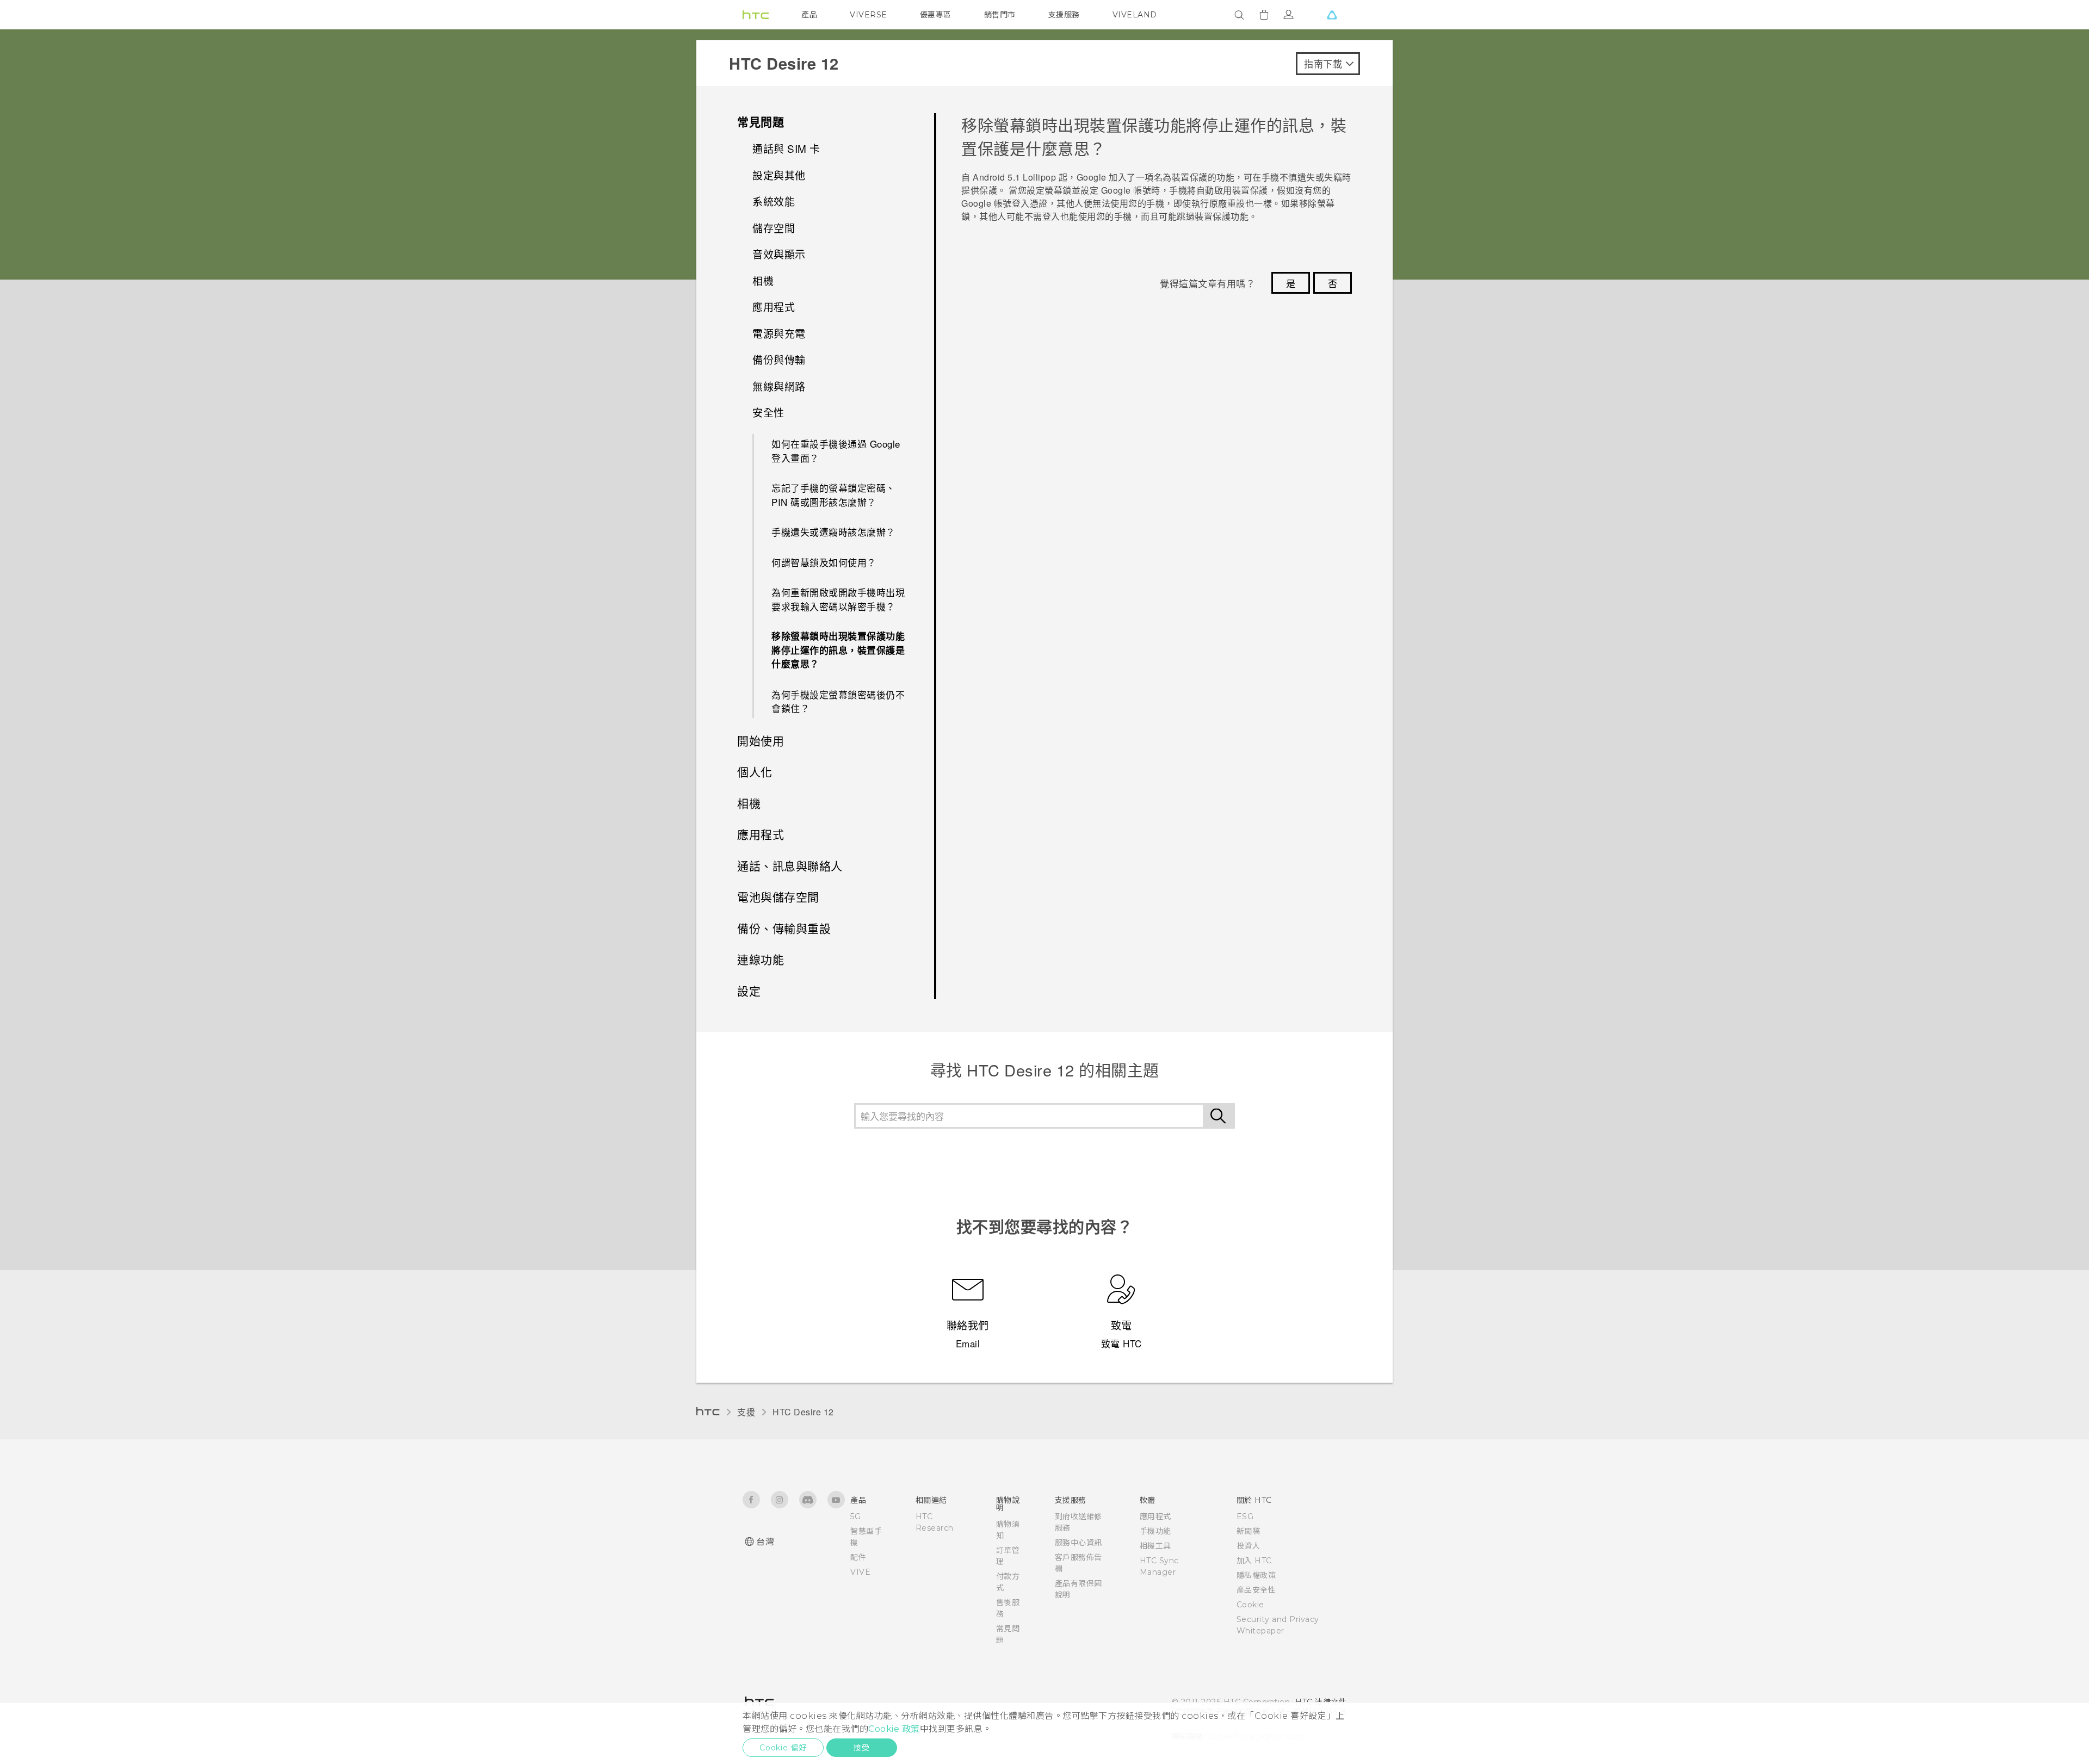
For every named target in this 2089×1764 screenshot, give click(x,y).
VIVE (860, 1572)
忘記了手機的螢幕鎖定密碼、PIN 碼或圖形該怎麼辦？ (833, 495)
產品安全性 (1256, 1590)
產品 (809, 15)
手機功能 (1155, 1531)
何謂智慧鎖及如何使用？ (824, 562)
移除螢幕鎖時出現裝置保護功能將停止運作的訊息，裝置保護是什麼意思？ (838, 650)
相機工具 (1155, 1546)
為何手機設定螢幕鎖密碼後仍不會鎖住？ (838, 701)
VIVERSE (869, 15)
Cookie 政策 (894, 1729)
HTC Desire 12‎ (803, 1412)
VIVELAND (1135, 15)
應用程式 (1155, 1517)
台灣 (765, 1542)
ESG (1245, 1517)
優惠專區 (936, 15)
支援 (746, 1412)
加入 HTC (1254, 1561)
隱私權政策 (1256, 1575)
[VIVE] (1332, 15)
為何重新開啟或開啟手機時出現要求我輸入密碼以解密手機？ (838, 599)
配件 (858, 1557)
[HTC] (756, 15)
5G (855, 1517)
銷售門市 (1000, 15)
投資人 (1249, 1546)
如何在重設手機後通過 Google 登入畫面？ (836, 451)
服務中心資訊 (1079, 1543)
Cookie (1250, 1605)
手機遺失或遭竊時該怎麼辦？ (833, 532)
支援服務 (1064, 15)
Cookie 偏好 (783, 1748)
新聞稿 (1249, 1531)
